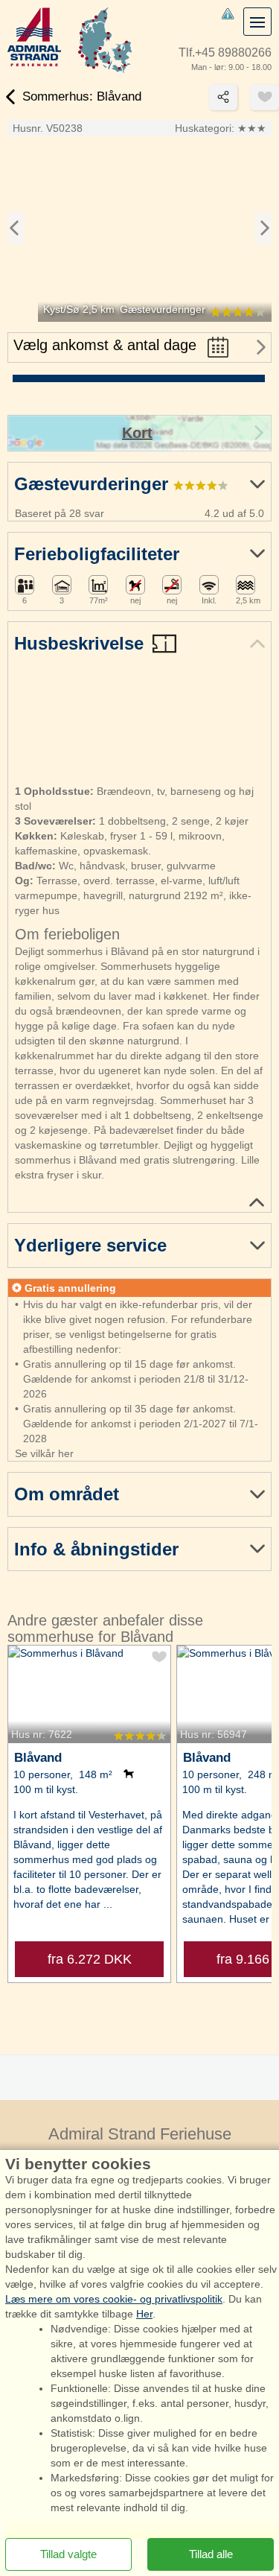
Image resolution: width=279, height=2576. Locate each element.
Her (144, 2314)
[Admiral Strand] (34, 37)
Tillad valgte (68, 2554)
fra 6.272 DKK (90, 1959)
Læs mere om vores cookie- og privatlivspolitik (114, 2299)
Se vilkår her (44, 1453)
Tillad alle (211, 2554)
